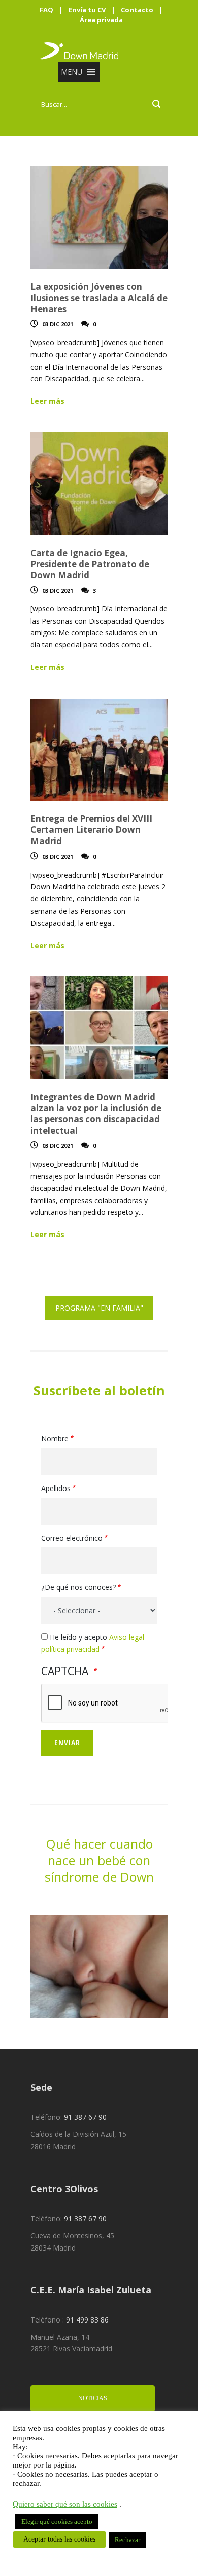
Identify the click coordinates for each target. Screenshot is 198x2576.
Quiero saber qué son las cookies (65, 2504)
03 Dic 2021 (58, 324)
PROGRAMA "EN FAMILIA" (99, 1308)
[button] (72, 72)
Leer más (47, 401)
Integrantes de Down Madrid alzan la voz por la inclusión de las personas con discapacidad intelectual (96, 1114)
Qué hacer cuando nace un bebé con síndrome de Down (99, 1860)
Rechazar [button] (127, 2540)
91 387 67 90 (85, 2117)
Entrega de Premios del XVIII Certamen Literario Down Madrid (91, 830)
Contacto (137, 10)
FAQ (46, 10)
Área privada (101, 20)
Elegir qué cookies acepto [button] (57, 2521)
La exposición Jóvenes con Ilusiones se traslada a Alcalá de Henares (99, 298)
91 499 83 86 (87, 2320)
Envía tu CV (87, 10)
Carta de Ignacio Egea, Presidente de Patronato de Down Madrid (90, 564)
